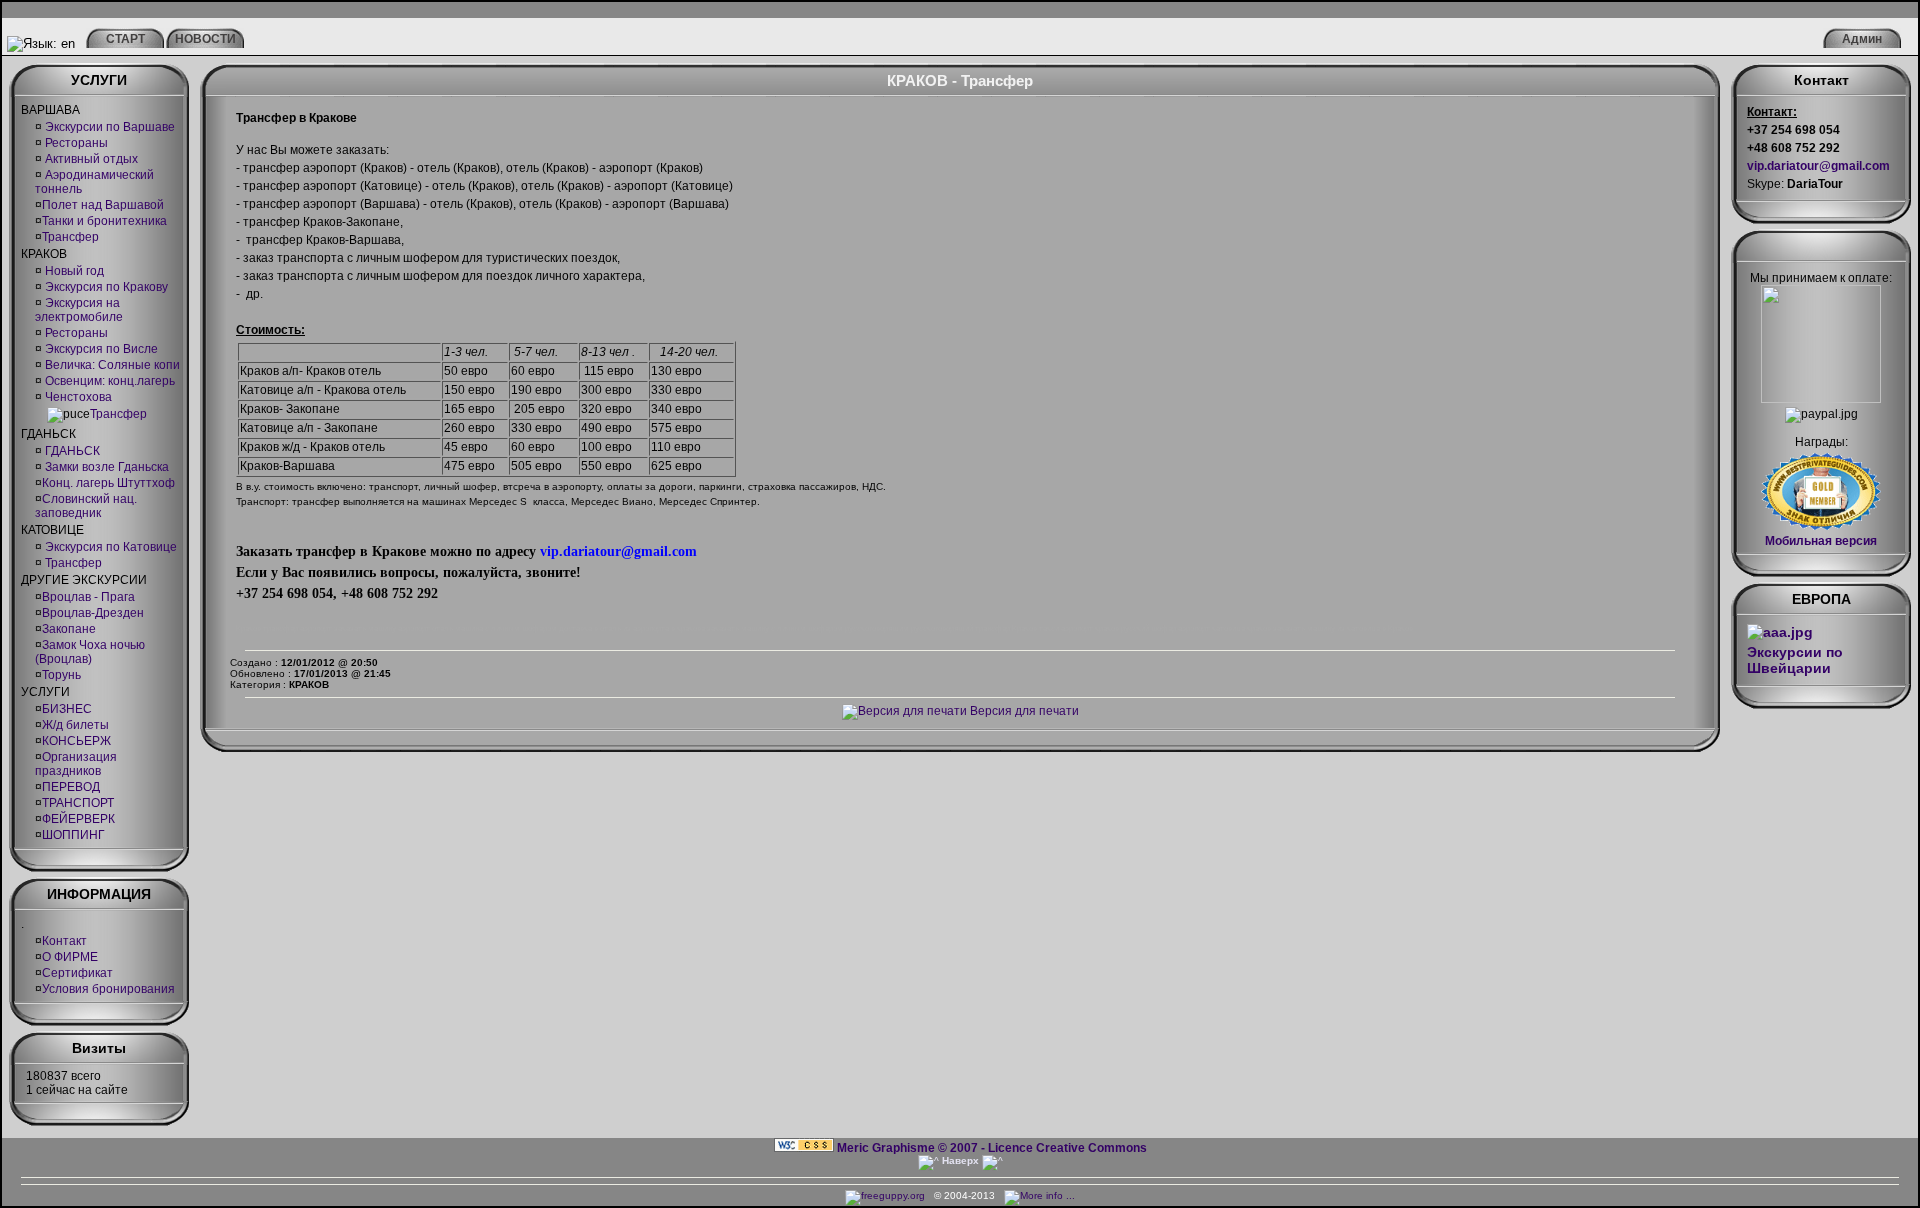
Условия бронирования (108, 989)
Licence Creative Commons (1067, 1148)
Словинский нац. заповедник (86, 506)
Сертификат (77, 973)
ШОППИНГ (73, 835)
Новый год (73, 271)
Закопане (69, 629)
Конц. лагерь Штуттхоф (108, 483)
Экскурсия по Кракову (105, 287)
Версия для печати (1023, 711)
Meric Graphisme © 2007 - (911, 1148)
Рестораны (75, 143)
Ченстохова (77, 397)
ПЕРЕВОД (71, 787)
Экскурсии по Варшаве (108, 127)
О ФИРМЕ (70, 957)
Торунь (61, 675)
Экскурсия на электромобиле (79, 310)
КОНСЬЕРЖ (76, 741)
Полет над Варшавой (103, 205)
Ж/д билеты (75, 725)
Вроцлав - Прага (88, 597)
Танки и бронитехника (104, 221)
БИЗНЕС (67, 709)
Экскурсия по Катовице (109, 547)
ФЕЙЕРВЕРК (78, 819)
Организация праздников (76, 764)
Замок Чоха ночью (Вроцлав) (90, 652)
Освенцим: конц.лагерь (108, 381)
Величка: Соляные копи (111, 365)
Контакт (64, 941)
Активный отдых (90, 159)
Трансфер (70, 237)
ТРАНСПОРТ (78, 803)
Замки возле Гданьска (105, 467)
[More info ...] (1041, 1195)
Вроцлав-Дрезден (93, 613)
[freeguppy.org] (886, 1195)
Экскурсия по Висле (100, 349)
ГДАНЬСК (71, 451)
